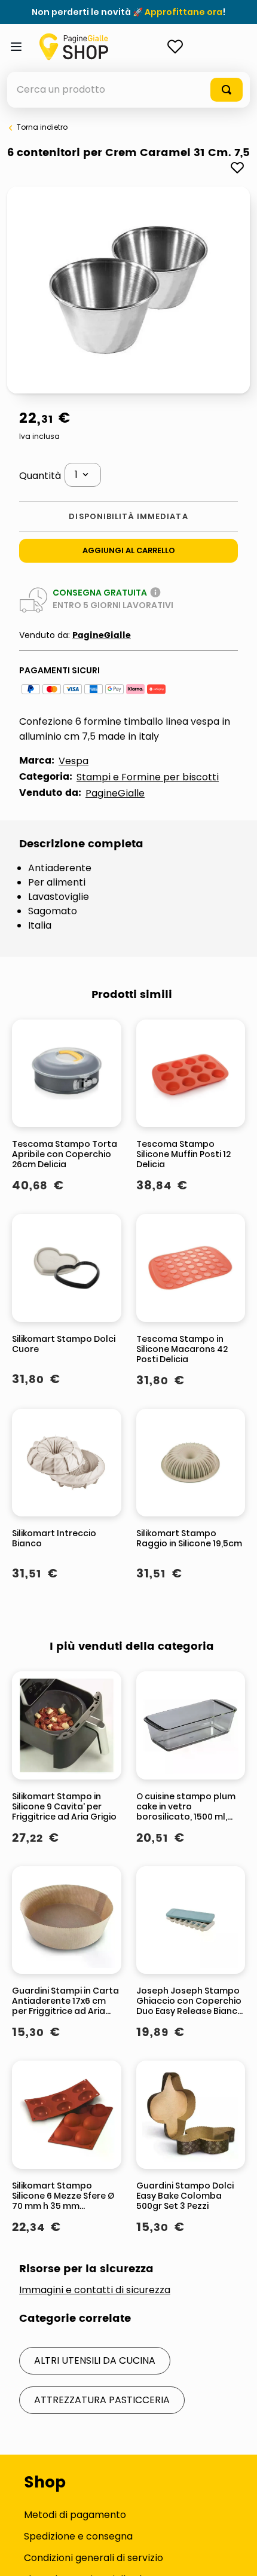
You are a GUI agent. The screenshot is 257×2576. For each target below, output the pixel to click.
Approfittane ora (183, 12)
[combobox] (128, 90)
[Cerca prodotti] (227, 90)
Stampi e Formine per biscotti (148, 777)
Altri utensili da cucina (95, 2360)
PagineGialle (102, 635)
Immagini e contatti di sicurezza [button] (95, 2290)
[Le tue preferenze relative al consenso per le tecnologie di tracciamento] (236, 2555)
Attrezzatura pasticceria (102, 2400)
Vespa (74, 761)
